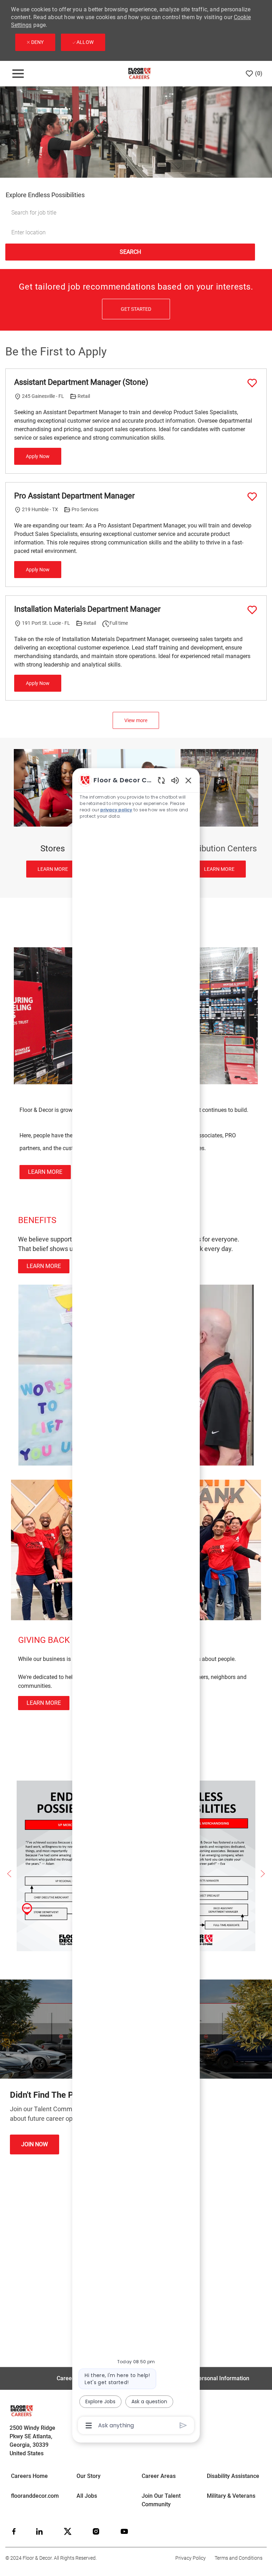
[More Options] (89, 2426)
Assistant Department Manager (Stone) (81, 382)
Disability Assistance (233, 2476)
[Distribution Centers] (219, 813)
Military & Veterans (231, 2496)
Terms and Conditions (239, 2558)
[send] (183, 2425)
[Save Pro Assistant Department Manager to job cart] (252, 497)
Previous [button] (9, 1874)
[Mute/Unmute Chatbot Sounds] (175, 780)
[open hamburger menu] (18, 74)
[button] (130, 252)
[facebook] (14, 2531)
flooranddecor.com (35, 2496)
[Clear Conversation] (161, 780)
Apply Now (38, 456)
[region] (136, 1602)
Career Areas (159, 2476)
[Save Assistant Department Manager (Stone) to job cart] (252, 383)
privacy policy (116, 810)
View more (136, 720)
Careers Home (29, 2476)
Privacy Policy (191, 2558)
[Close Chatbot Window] (188, 780)
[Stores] (53, 813)
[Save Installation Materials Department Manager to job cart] (252, 610)
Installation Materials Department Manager (87, 609)
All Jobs (87, 2496)
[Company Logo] (139, 73)
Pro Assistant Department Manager (74, 496)
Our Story (89, 2476)
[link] (45, 1172)
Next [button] (263, 1874)
